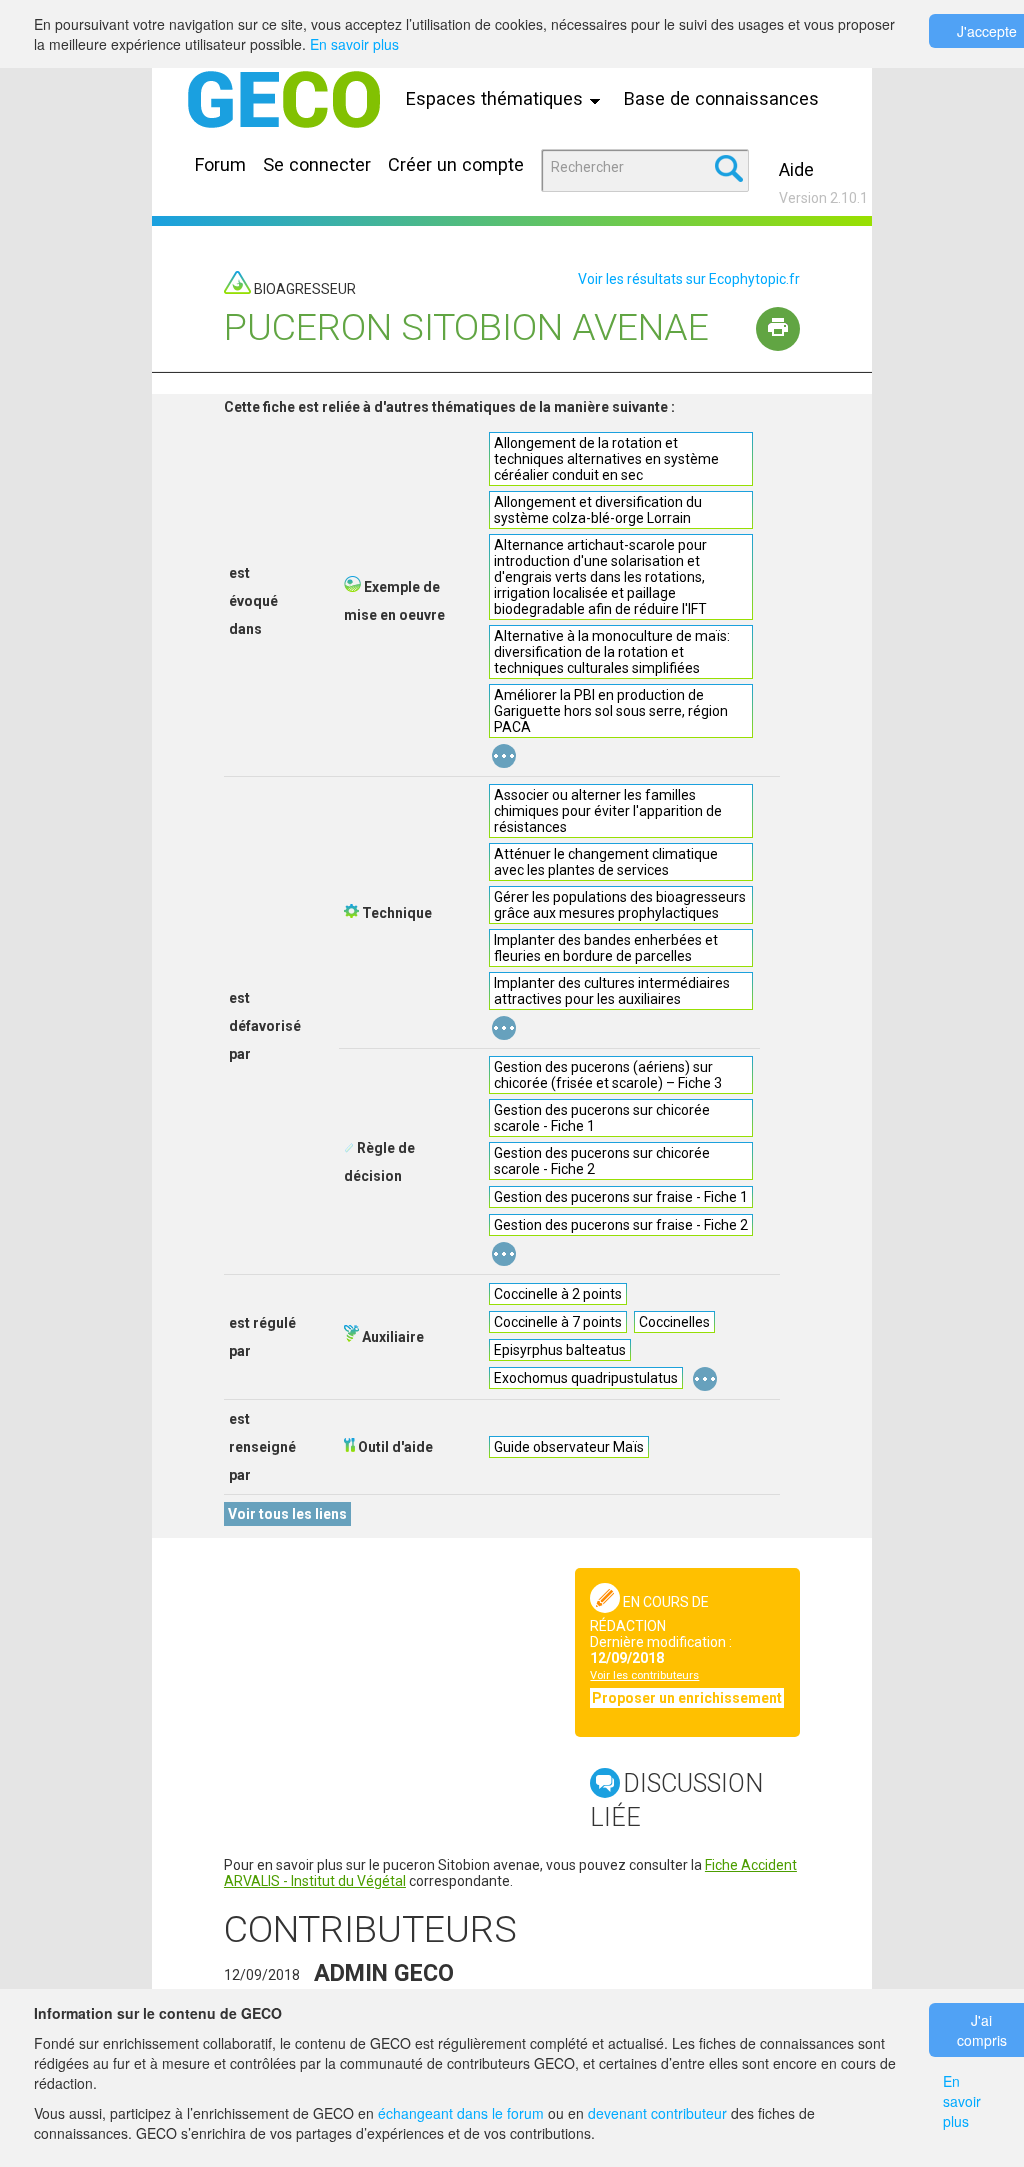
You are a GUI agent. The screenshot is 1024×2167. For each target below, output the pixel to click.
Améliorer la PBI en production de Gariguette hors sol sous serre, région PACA (611, 711)
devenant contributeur (657, 2113)
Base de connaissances (721, 98)
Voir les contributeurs (644, 1675)
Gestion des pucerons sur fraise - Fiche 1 (621, 1197)
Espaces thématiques (497, 98)
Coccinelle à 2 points (558, 1294)
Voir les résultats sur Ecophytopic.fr (689, 279)
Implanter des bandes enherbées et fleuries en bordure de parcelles (606, 948)
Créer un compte (456, 164)
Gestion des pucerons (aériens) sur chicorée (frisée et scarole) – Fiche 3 (608, 1075)
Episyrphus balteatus (560, 1350)
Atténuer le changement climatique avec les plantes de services (606, 862)
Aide (796, 169)
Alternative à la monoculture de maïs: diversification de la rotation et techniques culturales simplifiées (612, 652)
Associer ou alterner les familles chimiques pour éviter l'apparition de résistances (608, 811)
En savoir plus (354, 44)
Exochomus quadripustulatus (586, 1378)
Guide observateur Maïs (569, 1447)
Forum (220, 164)
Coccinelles (674, 1322)
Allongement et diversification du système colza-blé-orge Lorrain (598, 510)
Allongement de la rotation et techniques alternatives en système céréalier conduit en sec (606, 459)
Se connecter (317, 164)
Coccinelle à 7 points (558, 1322)
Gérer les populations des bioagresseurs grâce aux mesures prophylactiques (620, 905)
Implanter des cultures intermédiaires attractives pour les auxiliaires (612, 991)
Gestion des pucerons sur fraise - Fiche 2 (621, 1225)
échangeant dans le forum (461, 2113)
